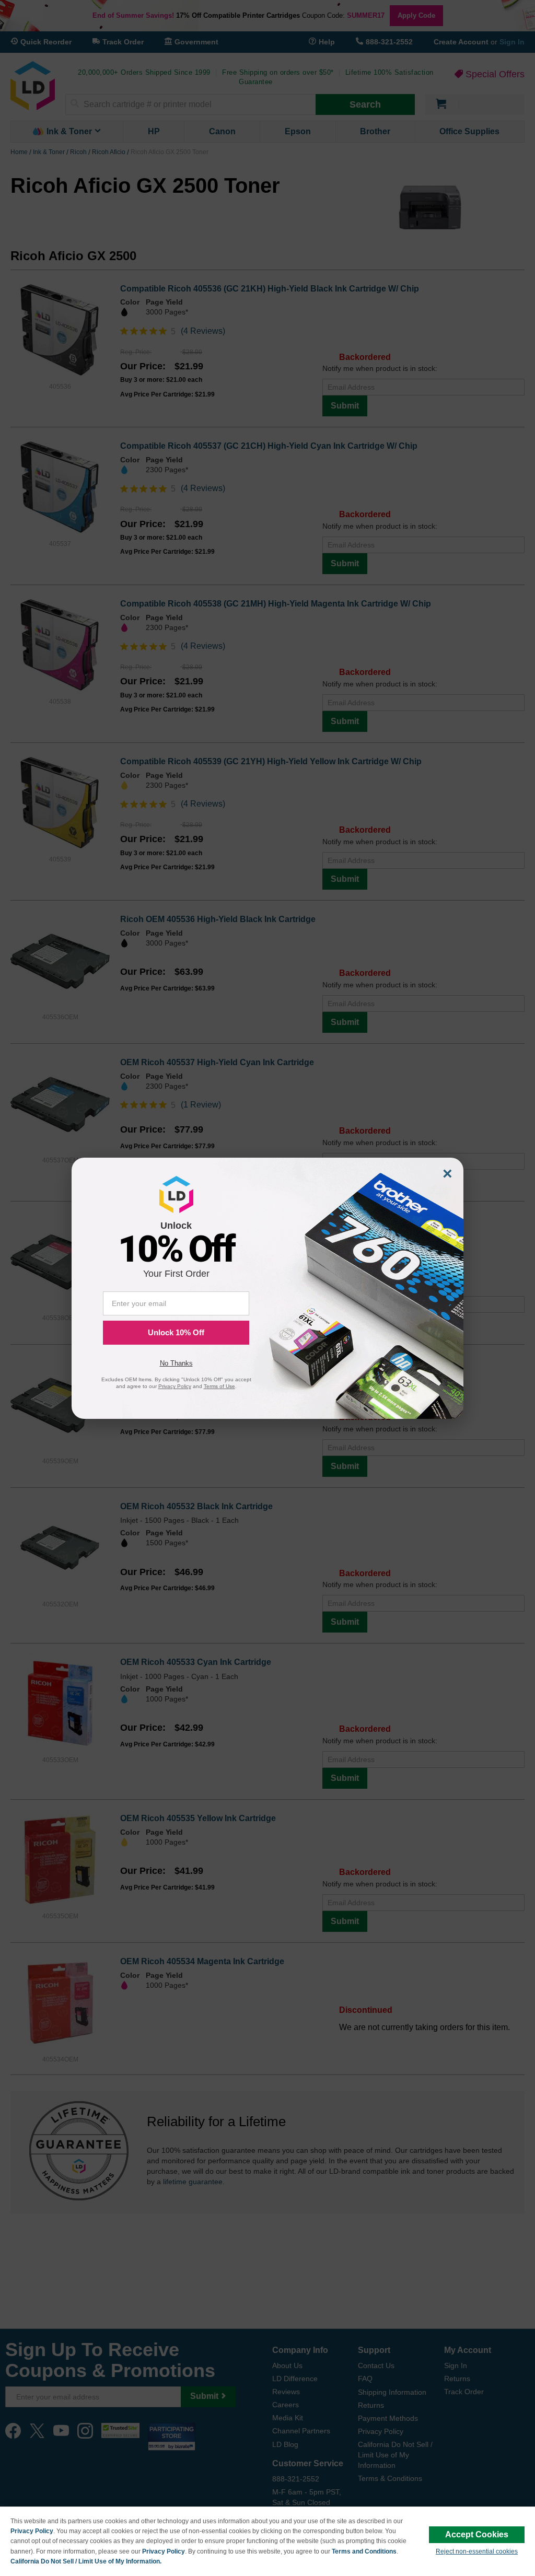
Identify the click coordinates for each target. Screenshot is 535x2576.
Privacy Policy (32, 2531)
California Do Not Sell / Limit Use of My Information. (86, 2561)
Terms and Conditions (364, 2551)
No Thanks (176, 1363)
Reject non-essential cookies (477, 2551)
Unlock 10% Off (176, 1332)
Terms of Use (219, 1386)
